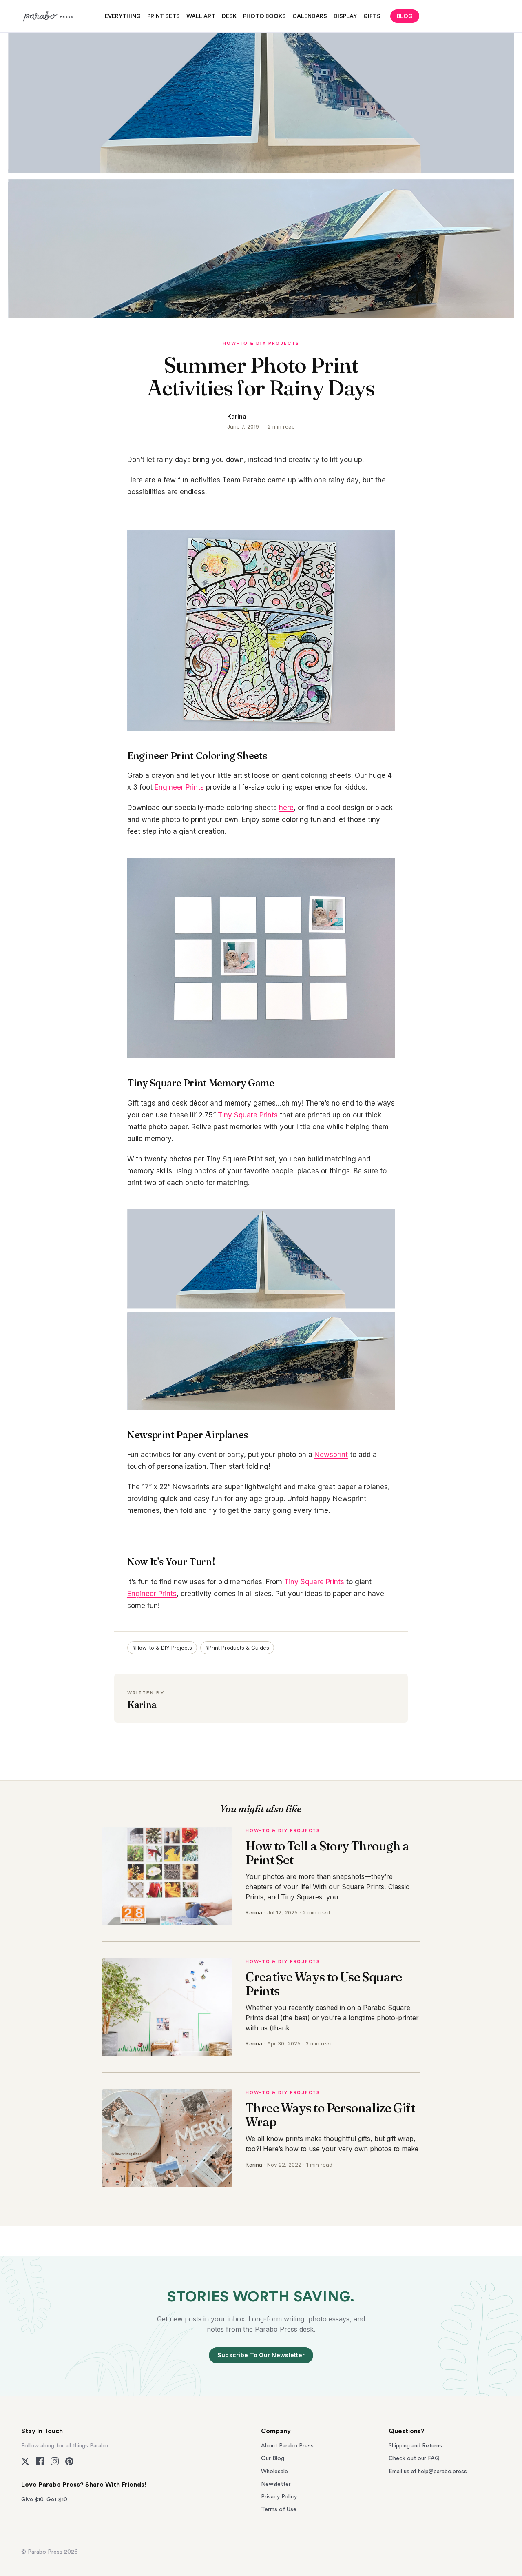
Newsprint (331, 1455)
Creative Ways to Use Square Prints (324, 1984)
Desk (229, 16)
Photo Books (264, 16)
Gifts (372, 16)
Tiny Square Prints (248, 1115)
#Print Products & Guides (237, 1648)
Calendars (310, 16)
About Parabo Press (287, 2446)
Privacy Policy (279, 2497)
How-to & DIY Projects (261, 343)
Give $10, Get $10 (44, 2500)
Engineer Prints (179, 787)
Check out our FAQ (414, 2458)
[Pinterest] (69, 2461)
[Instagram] (55, 2461)
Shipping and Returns (415, 2446)
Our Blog (273, 2458)
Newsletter (276, 2484)
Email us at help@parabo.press (428, 2472)
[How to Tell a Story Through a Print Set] (167, 1876)
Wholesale (274, 2472)
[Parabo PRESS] (49, 16)
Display (345, 16)
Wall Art (201, 16)
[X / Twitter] (25, 2461)
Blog (405, 16)
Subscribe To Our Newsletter (261, 2355)
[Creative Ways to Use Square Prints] (167, 2007)
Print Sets (164, 16)
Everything (123, 16)
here (286, 808)
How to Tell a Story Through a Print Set (327, 1853)
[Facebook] (40, 2461)
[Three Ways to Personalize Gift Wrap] (167, 2138)
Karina (237, 416)
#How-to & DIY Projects (162, 1648)
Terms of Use (279, 2509)
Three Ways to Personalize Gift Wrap (330, 2115)
